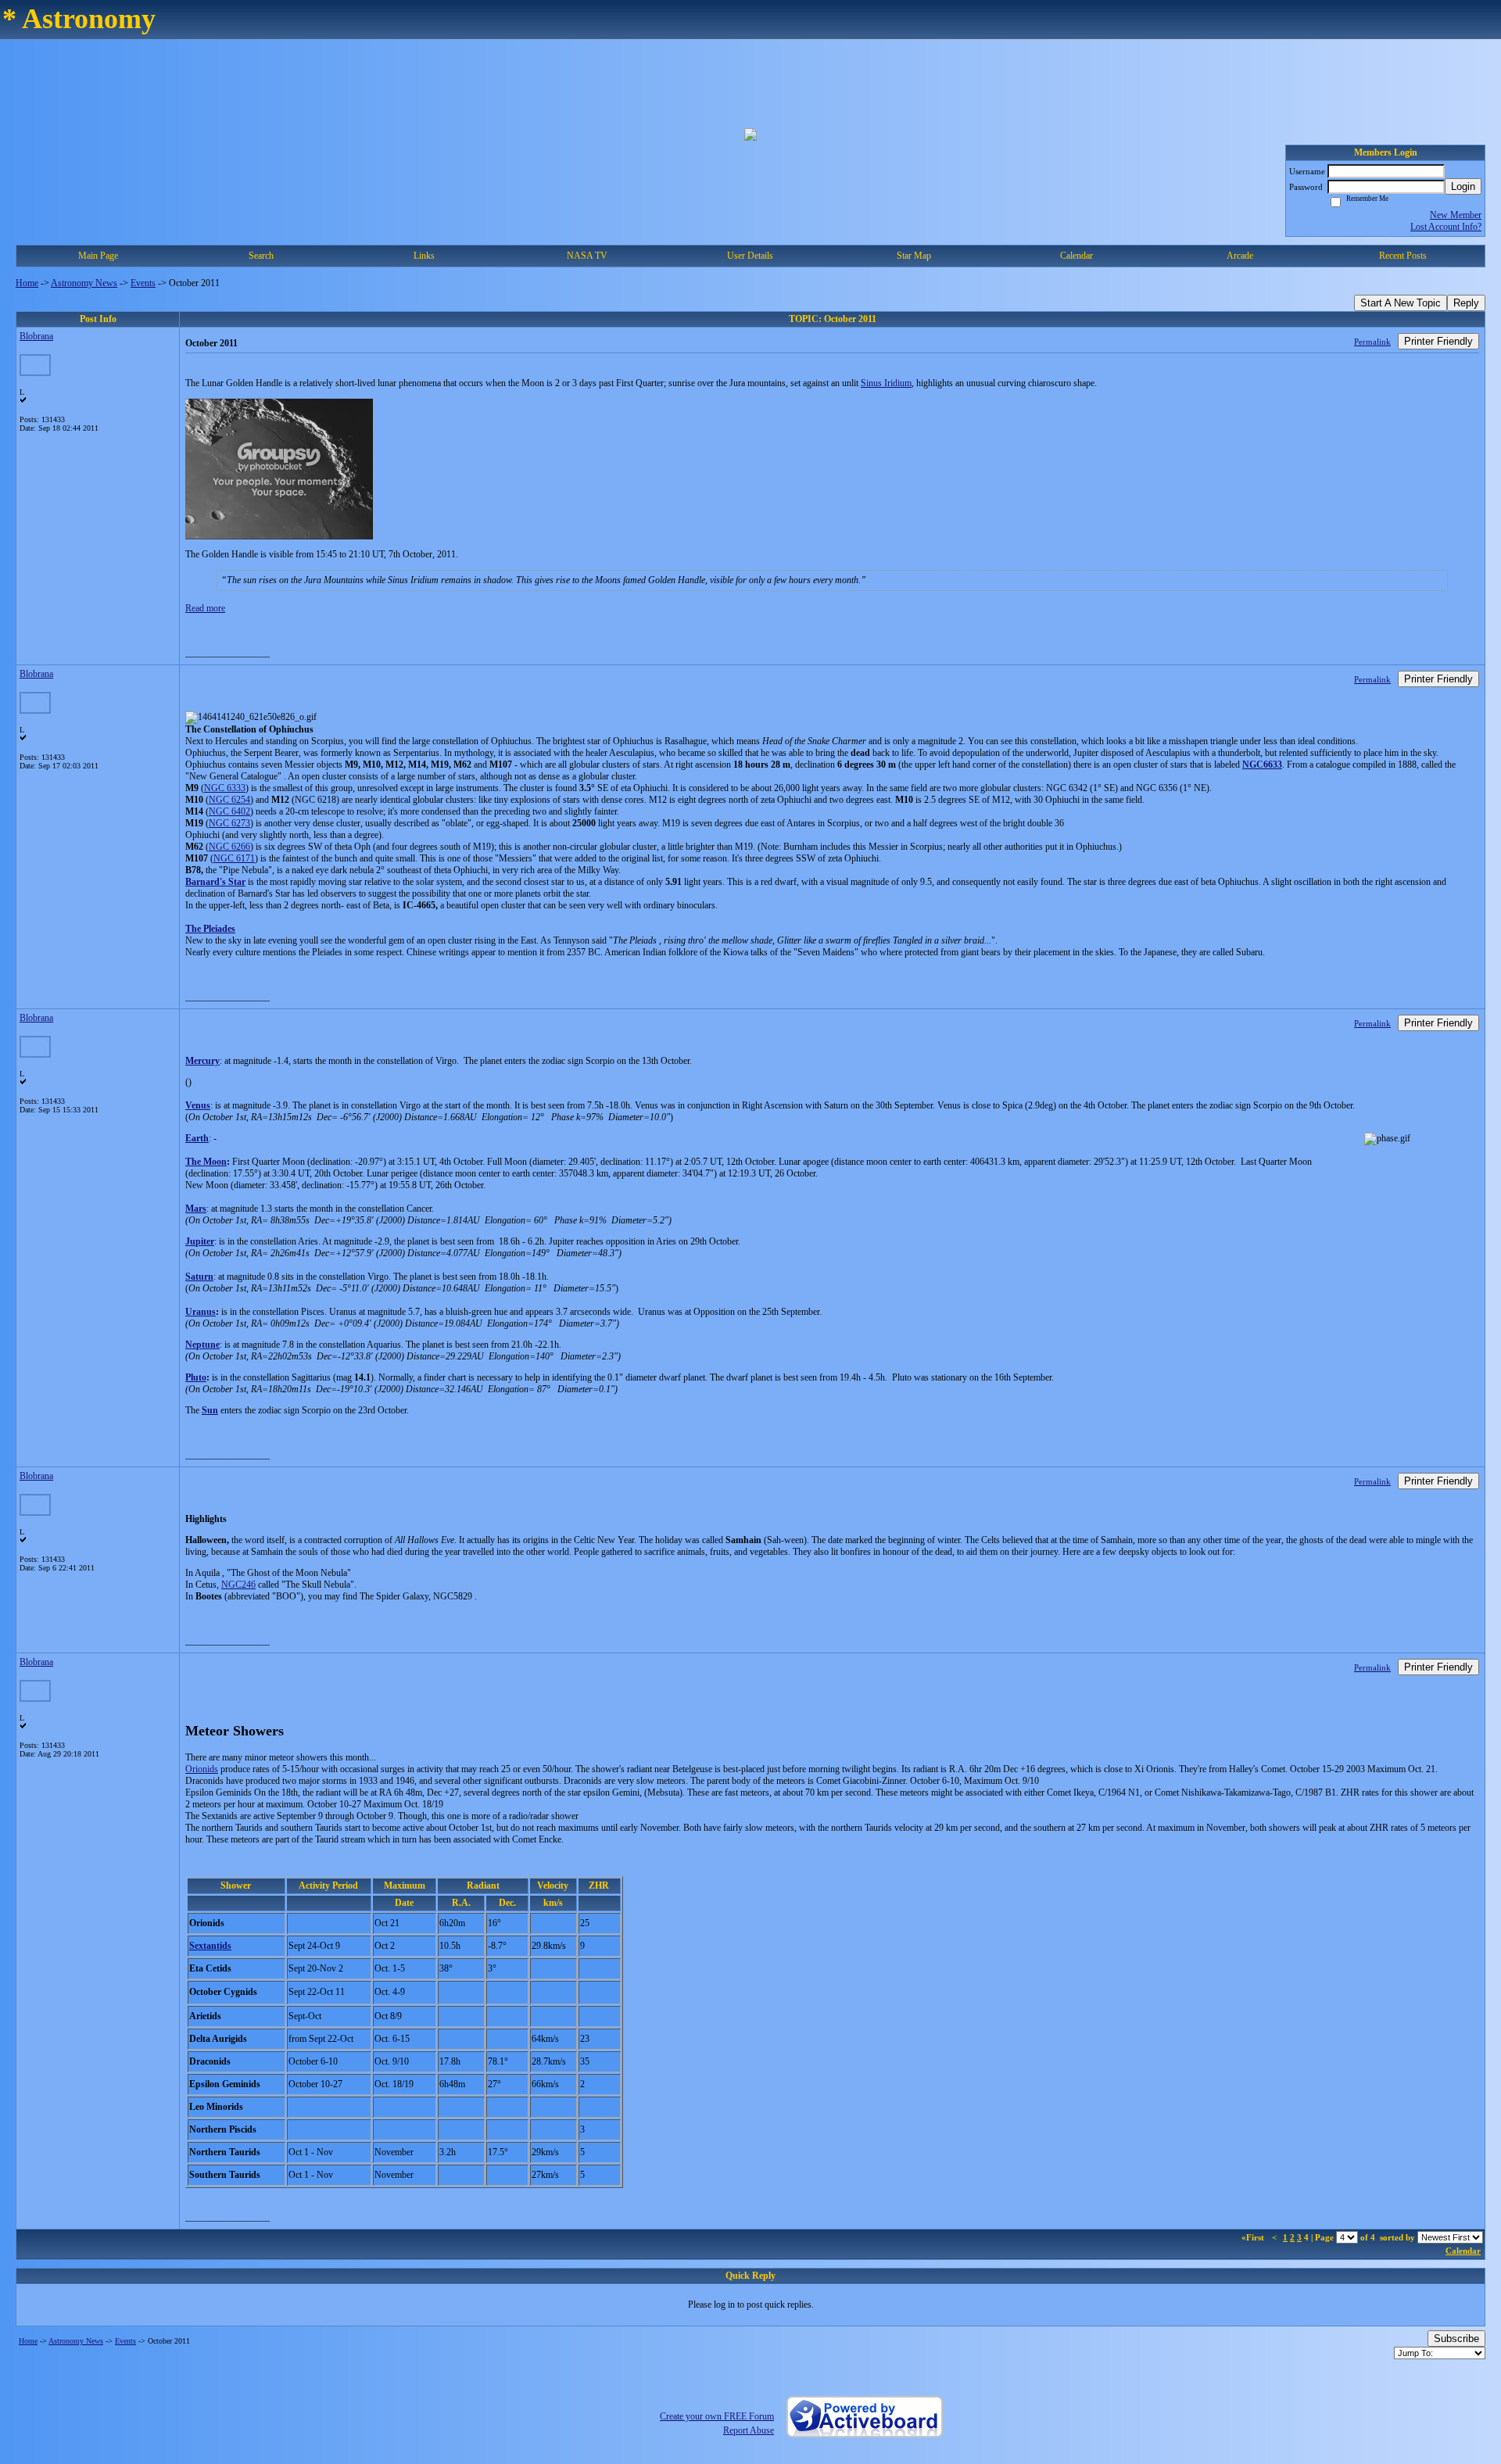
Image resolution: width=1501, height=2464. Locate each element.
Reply (1466, 303)
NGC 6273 (229, 823)
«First (1254, 2237)
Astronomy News (84, 283)
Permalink (1372, 342)
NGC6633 (1262, 765)
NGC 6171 (234, 858)
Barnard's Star (215, 882)
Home (27, 283)
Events (143, 283)
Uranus (201, 1312)
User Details (750, 256)
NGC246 (238, 1585)
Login (1463, 186)
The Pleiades (210, 929)
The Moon (206, 1162)
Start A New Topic (1401, 303)
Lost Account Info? (1446, 227)
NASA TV (587, 256)
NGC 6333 (225, 788)
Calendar (1463, 2251)
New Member (1456, 215)
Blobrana (36, 336)
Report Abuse (749, 2430)
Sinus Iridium (886, 383)
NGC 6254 (229, 800)
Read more (205, 608)
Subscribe (1456, 2339)
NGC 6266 (229, 847)
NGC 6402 (229, 811)
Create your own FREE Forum (717, 2416)
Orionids (202, 1769)
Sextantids (210, 1946)
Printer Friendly (1438, 341)
